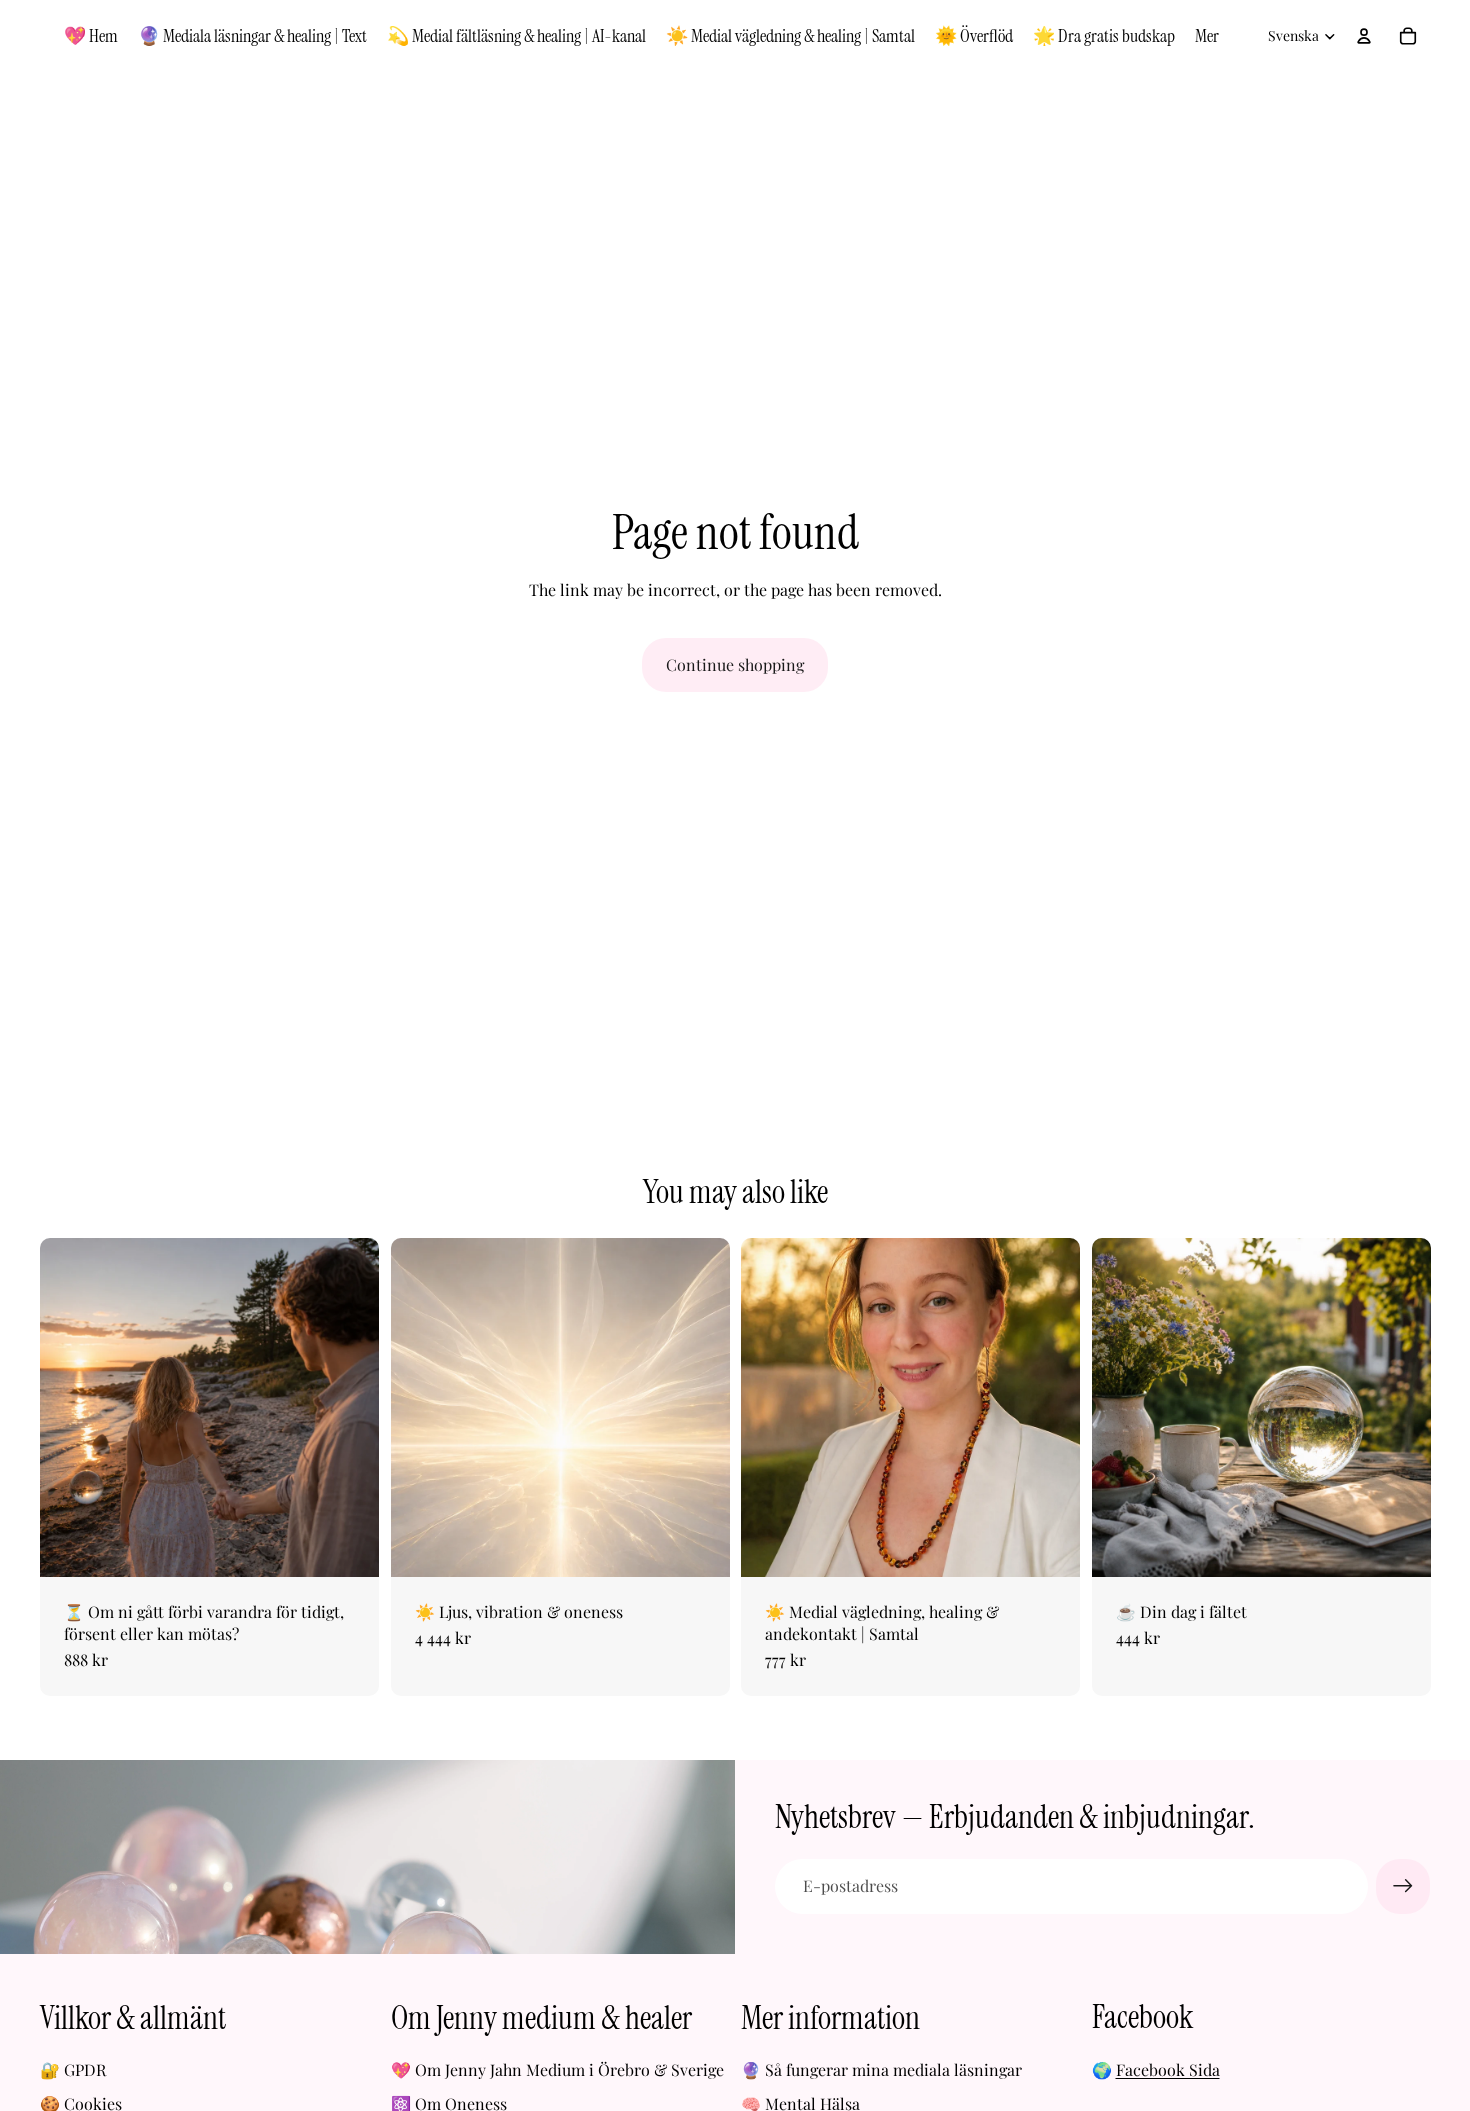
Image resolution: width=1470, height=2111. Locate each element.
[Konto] (1364, 36)
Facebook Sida (1168, 2069)
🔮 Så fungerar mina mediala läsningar (881, 2069)
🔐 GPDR (73, 2069)
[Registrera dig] (1403, 1886)
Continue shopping (735, 664)
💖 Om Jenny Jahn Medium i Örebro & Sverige (557, 2069)
